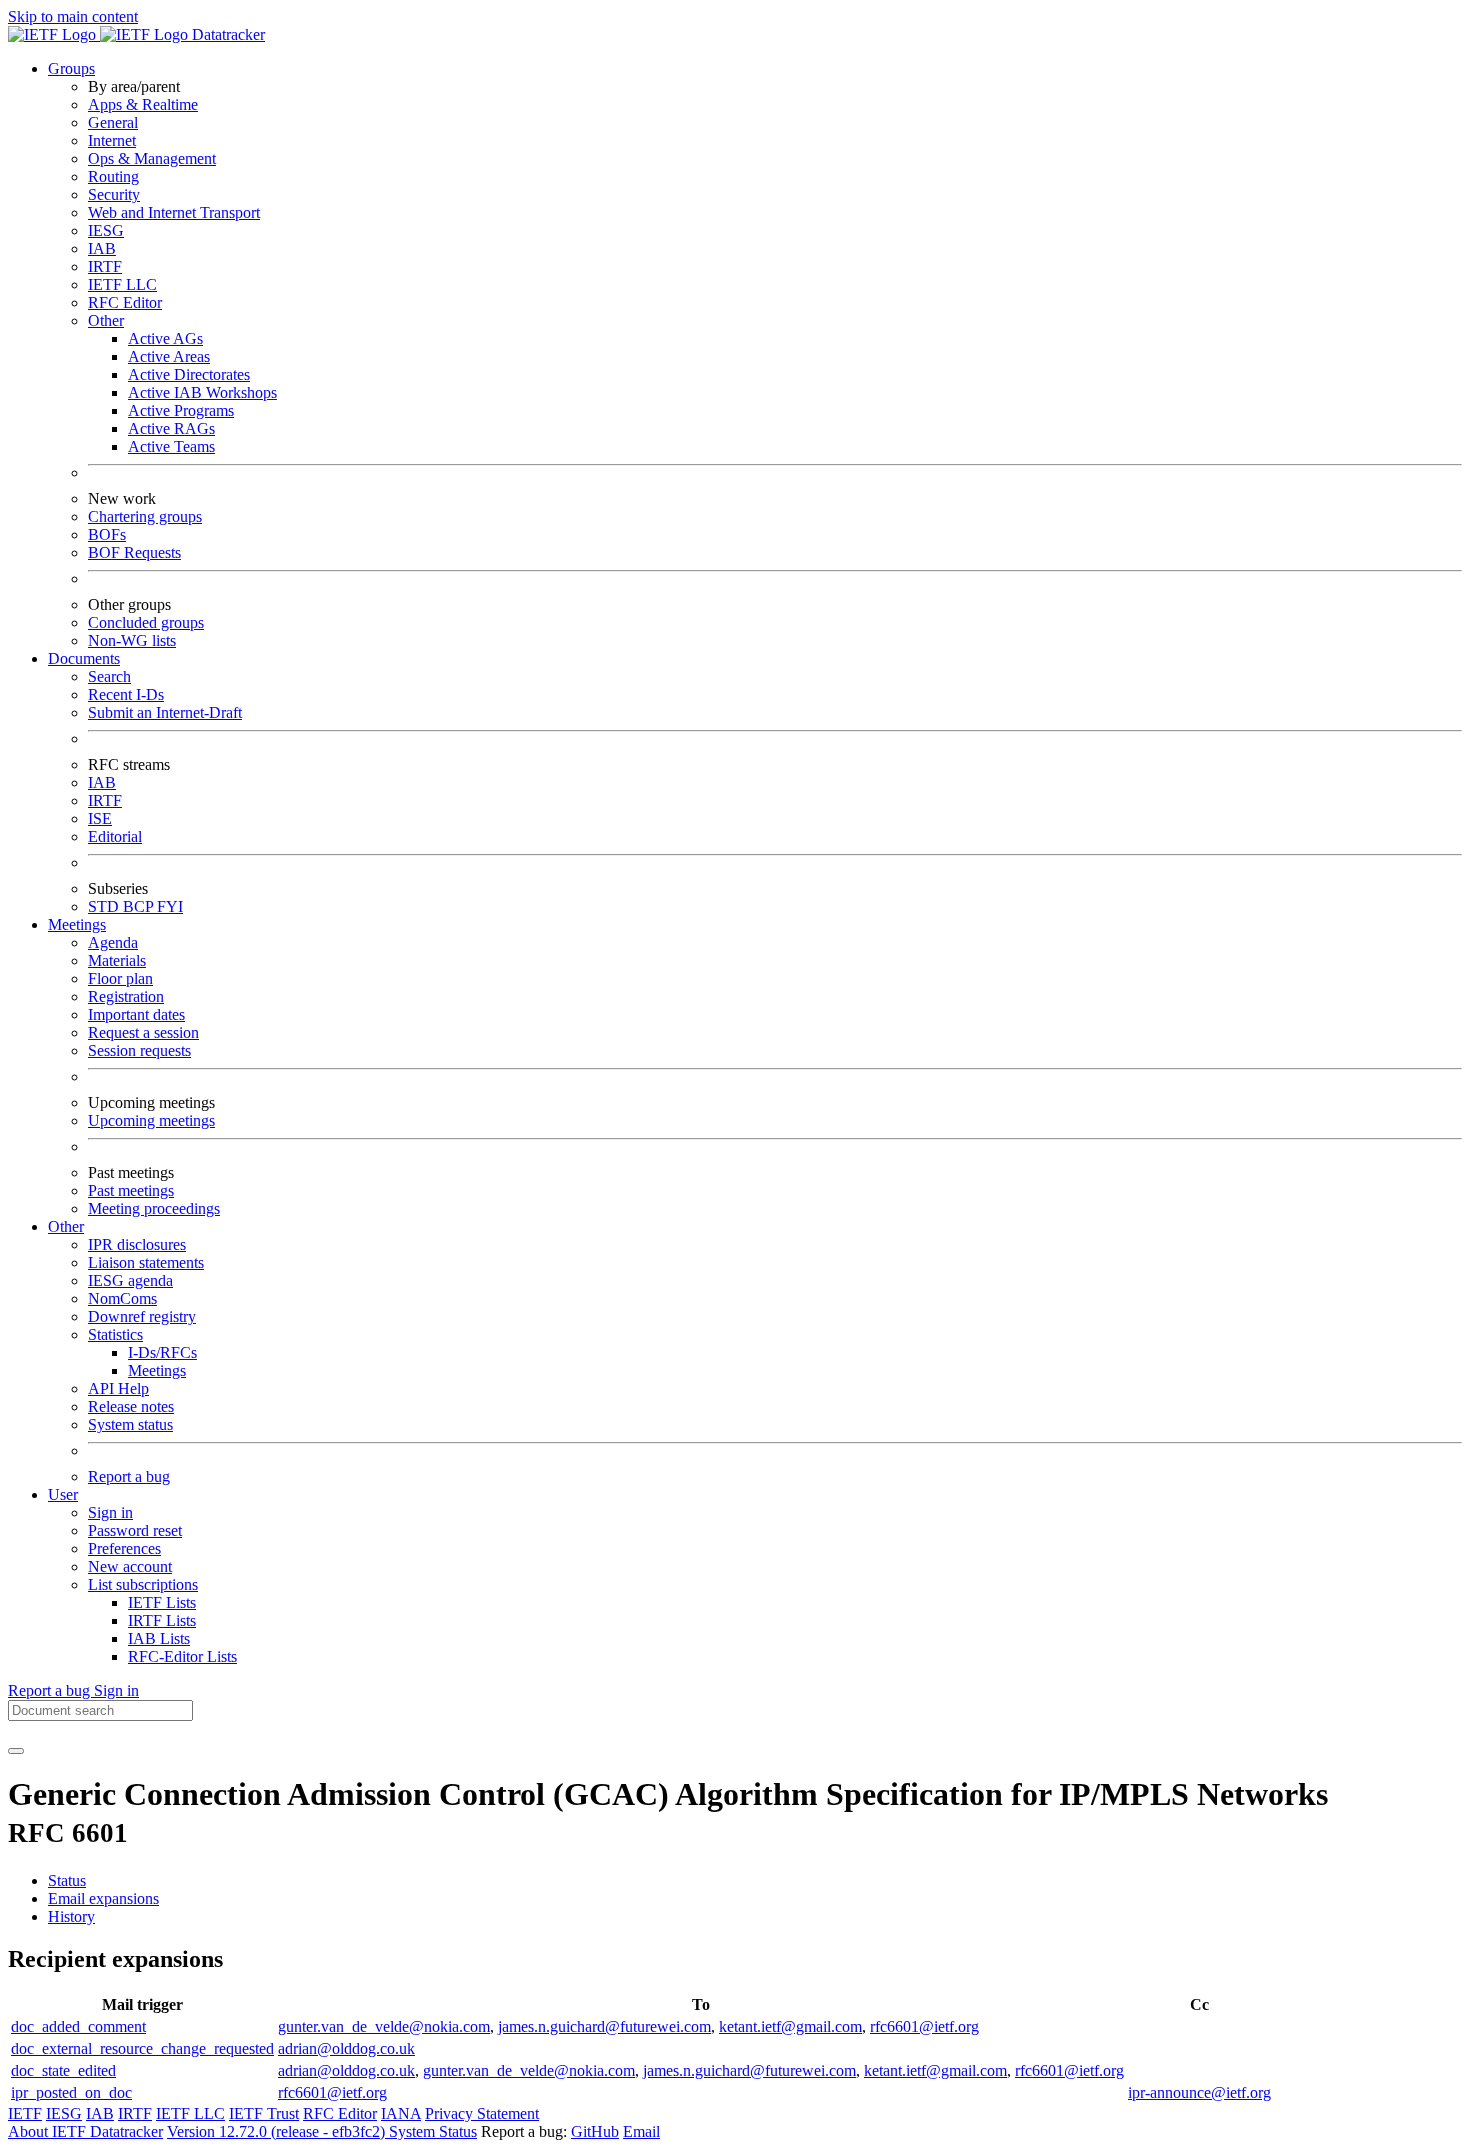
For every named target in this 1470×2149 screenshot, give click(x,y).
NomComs (122, 1298)
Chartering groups (145, 516)
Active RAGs (171, 428)
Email (641, 2131)
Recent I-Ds (126, 694)
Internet (112, 140)
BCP (140, 906)
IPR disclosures (137, 1244)
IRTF (105, 266)
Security (114, 194)
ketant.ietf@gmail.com (790, 2026)
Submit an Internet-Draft (165, 712)
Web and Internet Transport (174, 212)
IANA (401, 2113)
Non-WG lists (132, 640)
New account (130, 1566)
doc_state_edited (63, 2070)
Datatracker (226, 34)
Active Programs (181, 410)
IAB (102, 248)
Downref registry (142, 1316)
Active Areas (169, 356)
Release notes (131, 1406)
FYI (170, 906)
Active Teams (171, 446)
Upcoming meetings (151, 1120)
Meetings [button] (77, 924)
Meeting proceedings (154, 1208)
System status (130, 1424)
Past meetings (131, 1190)
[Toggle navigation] (16, 1751)
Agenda (113, 942)
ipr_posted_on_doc (71, 2092)
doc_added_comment (78, 2026)
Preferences (124, 1548)
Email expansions (103, 1898)
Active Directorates (189, 374)
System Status (433, 2131)
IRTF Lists (162, 1620)
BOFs (107, 534)
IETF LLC (122, 284)
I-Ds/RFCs (162, 1352)
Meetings (157, 1370)
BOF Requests (134, 552)
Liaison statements (146, 1262)
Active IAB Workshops (202, 392)
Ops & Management (152, 158)
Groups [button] (71, 68)
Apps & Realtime (143, 104)
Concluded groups (146, 622)
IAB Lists (159, 1638)
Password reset (135, 1530)
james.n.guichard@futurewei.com (604, 2026)
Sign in (110, 1512)
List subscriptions (143, 1584)
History (71, 1916)
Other (106, 320)
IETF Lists (162, 1602)
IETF (25, 2113)
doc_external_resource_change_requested (142, 2048)
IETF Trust (264, 2113)
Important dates (136, 1014)
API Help (118, 1388)
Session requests (139, 1050)
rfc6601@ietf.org (924, 2026)
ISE (100, 818)
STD (105, 906)
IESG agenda (130, 1280)
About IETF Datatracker (85, 2131)
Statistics (115, 1334)
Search (109, 676)
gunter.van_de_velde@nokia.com (384, 2026)
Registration (126, 996)
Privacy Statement (482, 2113)
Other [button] (66, 1226)
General (113, 122)
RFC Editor (125, 302)
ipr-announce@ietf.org (1199, 2092)
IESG (106, 230)
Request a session (143, 1032)
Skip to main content (73, 16)
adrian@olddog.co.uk (346, 2048)
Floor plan (120, 978)
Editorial (115, 836)
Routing (113, 176)
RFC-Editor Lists (182, 1656)
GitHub (595, 2131)
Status (67, 1880)
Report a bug (129, 1476)
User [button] (63, 1494)
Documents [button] (84, 658)
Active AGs (165, 338)
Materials (117, 960)
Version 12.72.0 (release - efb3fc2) (278, 2131)
